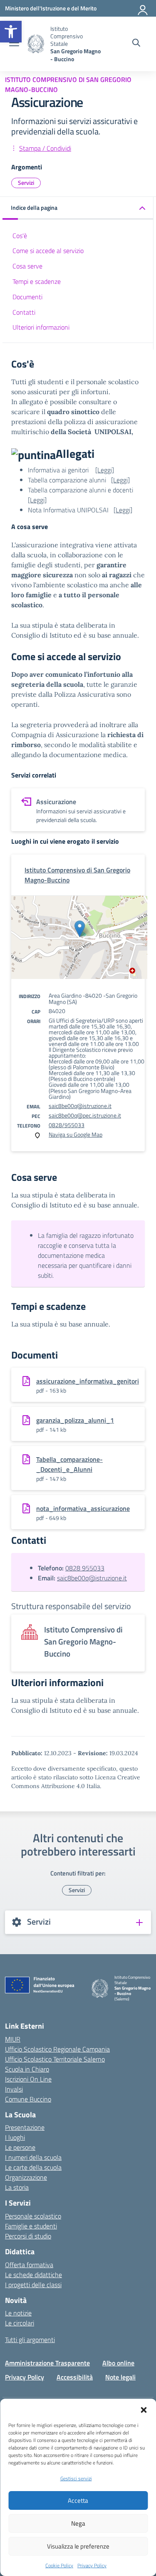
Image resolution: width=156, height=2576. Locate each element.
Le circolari (20, 2323)
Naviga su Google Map (76, 1134)
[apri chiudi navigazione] (14, 44)
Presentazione (25, 2127)
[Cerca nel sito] (136, 44)
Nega (78, 2523)
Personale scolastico (33, 2216)
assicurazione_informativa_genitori (88, 1381)
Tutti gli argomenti (30, 2340)
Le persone (20, 2147)
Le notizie (18, 2313)
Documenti (27, 297)
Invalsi (14, 2089)
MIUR (13, 2039)
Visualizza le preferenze (78, 2546)
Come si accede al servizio (48, 251)
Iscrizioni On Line (28, 2079)
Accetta (78, 2500)
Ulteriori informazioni (41, 327)
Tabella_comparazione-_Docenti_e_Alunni (69, 1464)
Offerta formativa (29, 2265)
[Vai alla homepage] (36, 44)
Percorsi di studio (28, 2236)
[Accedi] (143, 8)
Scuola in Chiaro (27, 2069)
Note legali (120, 2377)
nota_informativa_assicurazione (83, 1508)
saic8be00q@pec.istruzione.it (85, 1115)
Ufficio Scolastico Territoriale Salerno (55, 2059)
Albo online (118, 2363)
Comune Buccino (28, 2099)
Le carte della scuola (33, 2167)
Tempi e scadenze (37, 281)
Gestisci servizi (76, 2478)
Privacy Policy (92, 2565)
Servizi (26, 183)
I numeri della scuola (33, 2157)
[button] (11, 32)
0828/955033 (67, 1125)
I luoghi (15, 2137)
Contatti (24, 312)
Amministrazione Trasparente (47, 2363)
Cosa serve (27, 266)
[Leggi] (105, 470)
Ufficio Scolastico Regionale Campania (57, 2049)
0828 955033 (85, 1568)
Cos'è (20, 236)
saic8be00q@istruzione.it (80, 1106)
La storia (17, 2187)
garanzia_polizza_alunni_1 (75, 1420)
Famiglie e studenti (31, 2226)
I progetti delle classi (33, 2285)
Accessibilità (75, 2377)
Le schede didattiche (33, 2275)
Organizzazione (26, 2177)
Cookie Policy (59, 2565)
